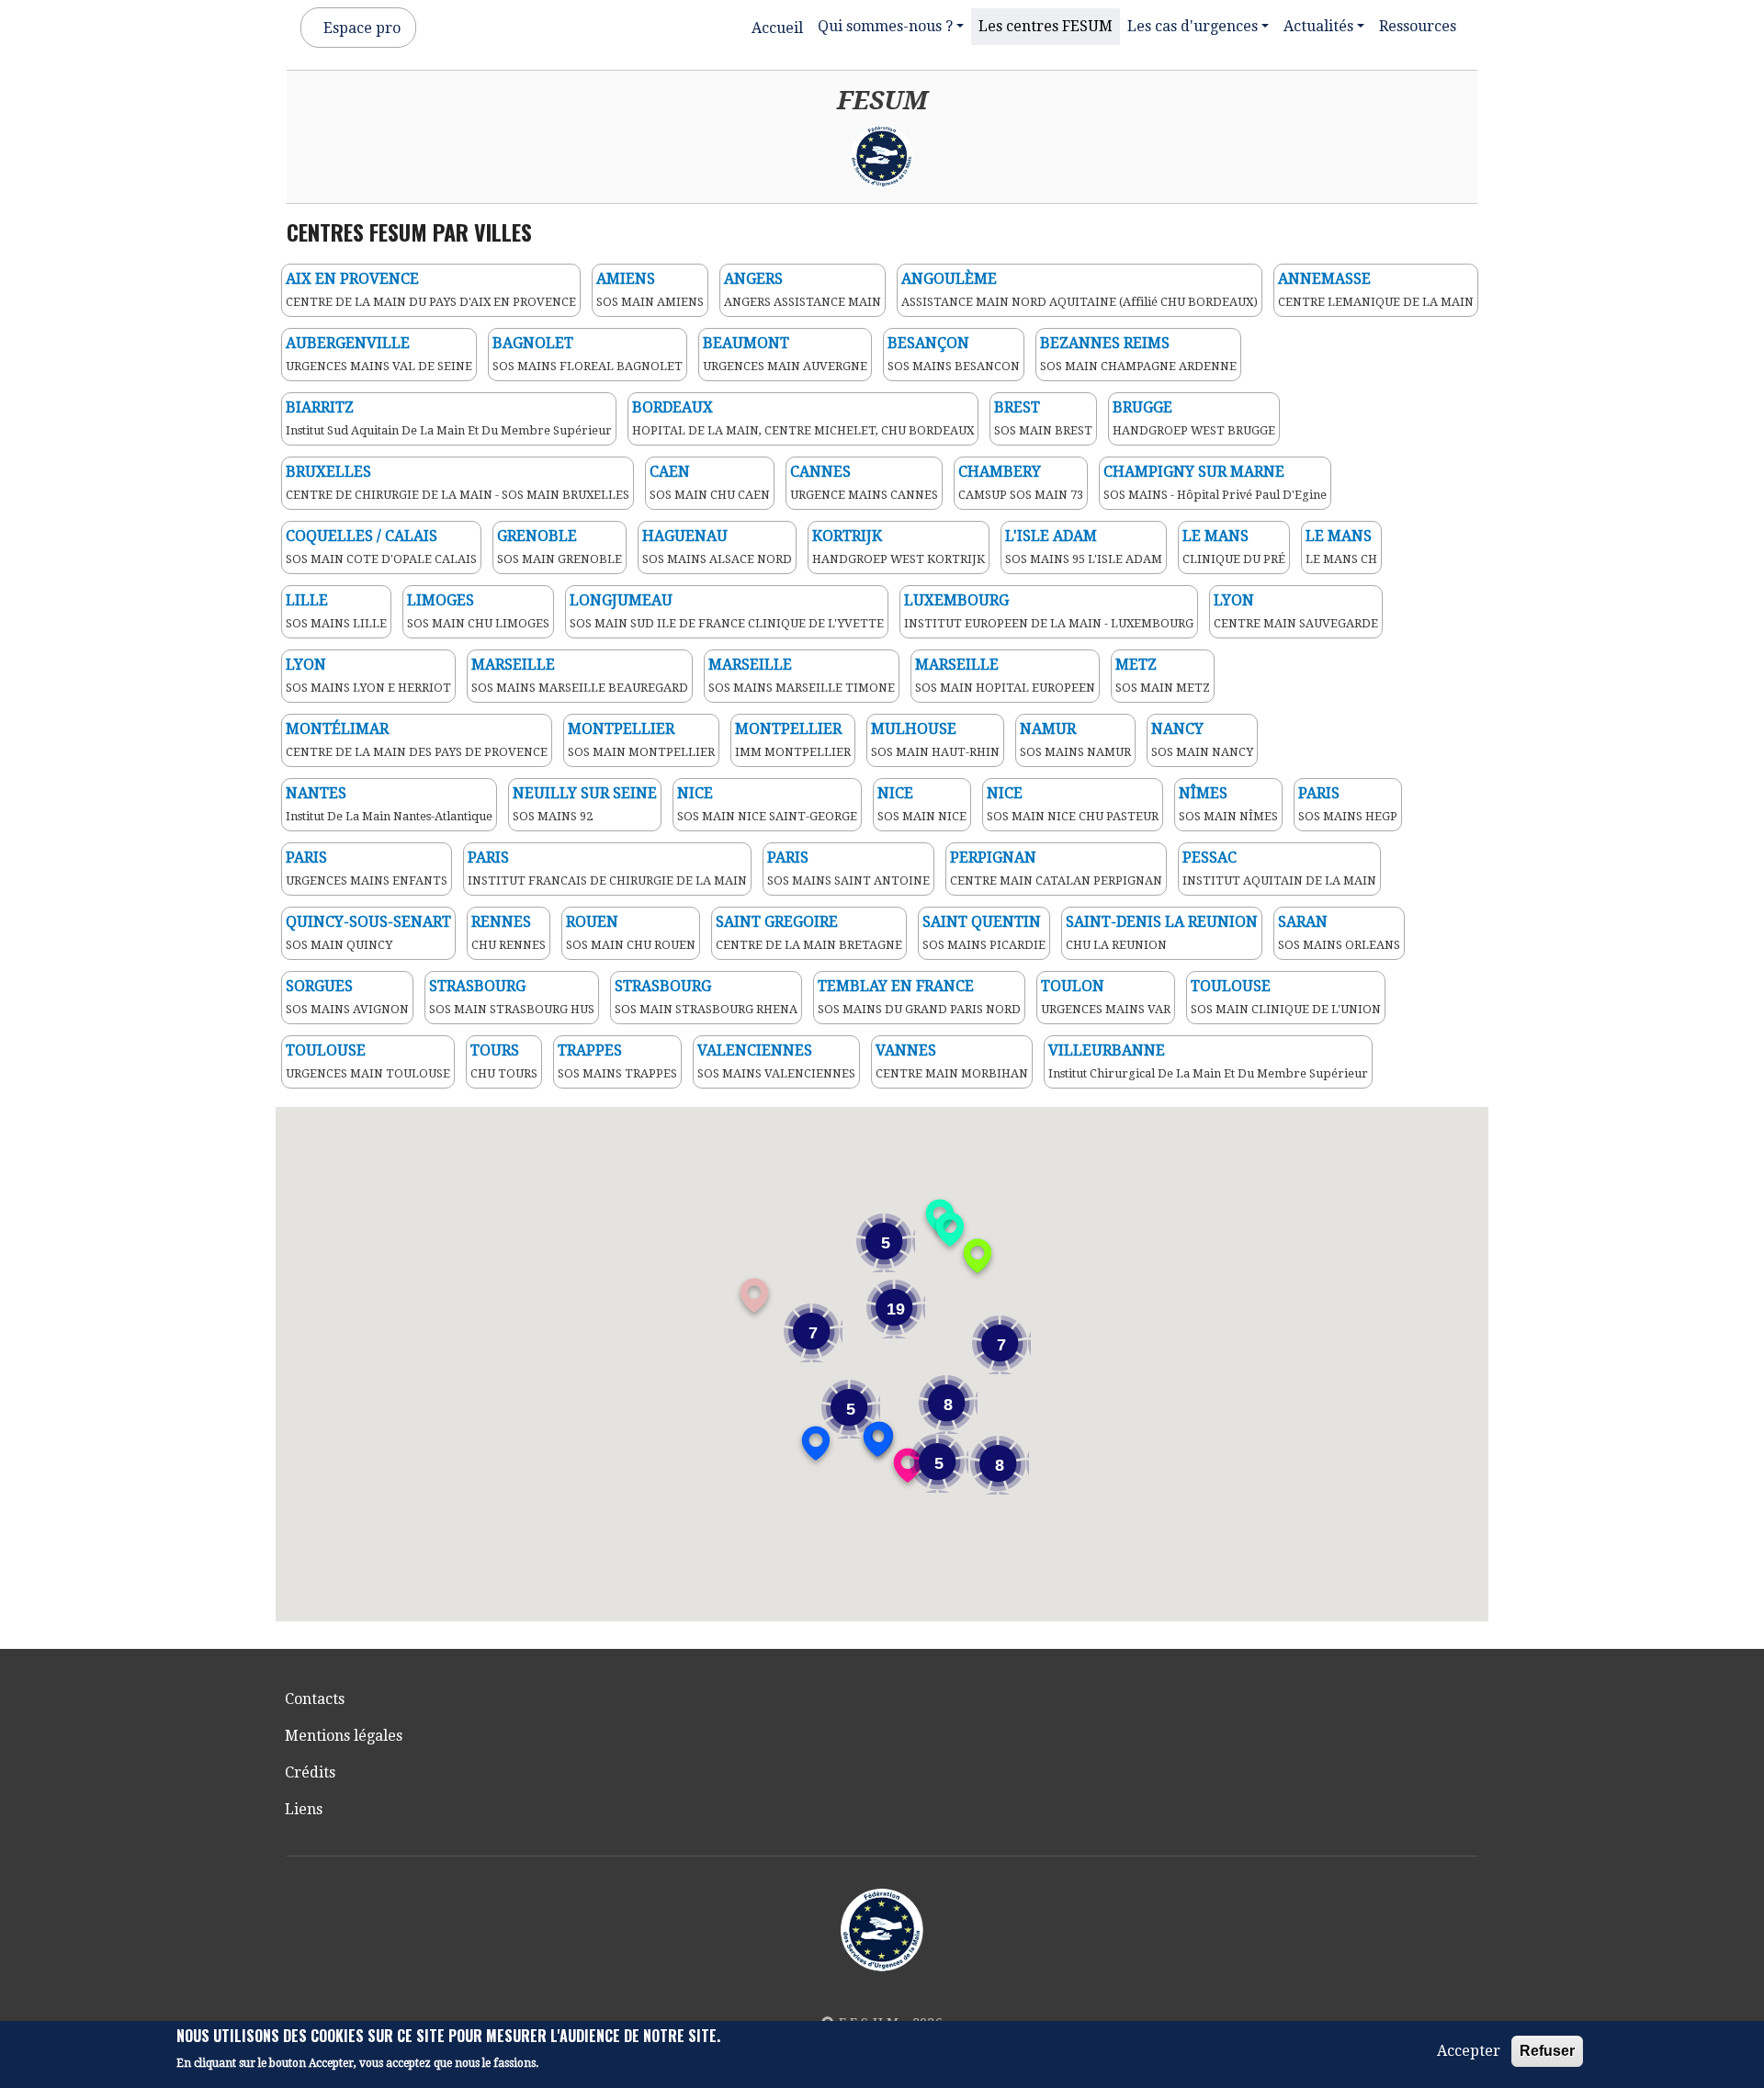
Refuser (1547, 2051)
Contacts (315, 1699)
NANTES (316, 793)
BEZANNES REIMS (1105, 343)
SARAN (1303, 922)
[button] (908, 1465)
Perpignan (993, 858)
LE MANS (1339, 536)
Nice (895, 793)
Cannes (820, 472)
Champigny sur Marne (1194, 472)
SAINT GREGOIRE (777, 922)
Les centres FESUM (1046, 26)
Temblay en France (896, 986)
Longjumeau (621, 600)
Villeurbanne (1107, 1050)
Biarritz (320, 407)
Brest (1017, 407)
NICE (695, 793)
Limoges (441, 600)
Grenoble (537, 536)
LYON (1234, 600)
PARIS (788, 858)
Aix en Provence (352, 279)
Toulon (1073, 986)
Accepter (1469, 2051)
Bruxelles (328, 472)
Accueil (777, 28)
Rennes (501, 922)
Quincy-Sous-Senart (368, 922)
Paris (1319, 793)
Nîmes (1203, 793)
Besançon (928, 343)
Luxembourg (956, 600)
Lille (307, 600)
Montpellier (621, 729)
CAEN (670, 472)
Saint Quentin (982, 922)
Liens (304, 1809)
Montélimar (337, 729)
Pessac (1210, 858)
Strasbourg (477, 986)
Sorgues (319, 986)
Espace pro (362, 28)
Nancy (1177, 729)
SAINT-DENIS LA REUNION (1162, 922)
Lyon (306, 665)
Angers (753, 279)
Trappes (590, 1050)
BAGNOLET (533, 343)
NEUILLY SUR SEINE (585, 793)
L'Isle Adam (1051, 536)
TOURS (495, 1050)
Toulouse (1231, 986)
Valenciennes (755, 1050)
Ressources (1418, 26)
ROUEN (592, 922)
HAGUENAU (685, 536)
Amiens (626, 279)
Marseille (513, 665)
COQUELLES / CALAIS (362, 536)
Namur (1048, 729)
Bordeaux (673, 407)
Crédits (310, 1772)
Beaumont (746, 343)
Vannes (906, 1050)
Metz (1136, 665)
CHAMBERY (1000, 472)
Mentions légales (344, 1736)
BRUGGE (1142, 407)
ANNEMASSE (1324, 279)
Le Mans (1216, 536)
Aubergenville (348, 343)
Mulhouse (914, 729)
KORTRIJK (847, 536)
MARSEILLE (957, 665)
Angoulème (949, 279)
